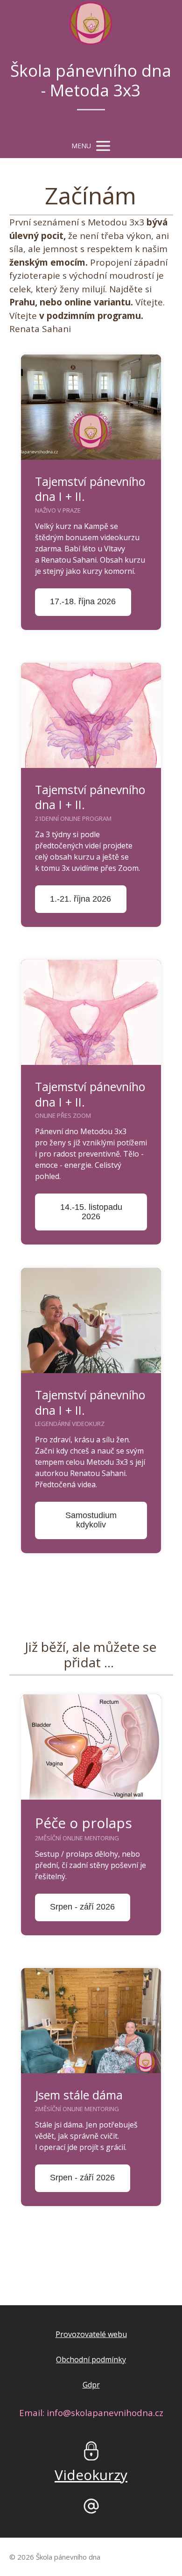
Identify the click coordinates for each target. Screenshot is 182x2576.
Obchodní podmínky (91, 2359)
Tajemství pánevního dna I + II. (90, 489)
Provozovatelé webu (91, 2334)
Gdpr (91, 2385)
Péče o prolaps (84, 1823)
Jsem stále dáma (79, 2095)
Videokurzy (91, 2475)
